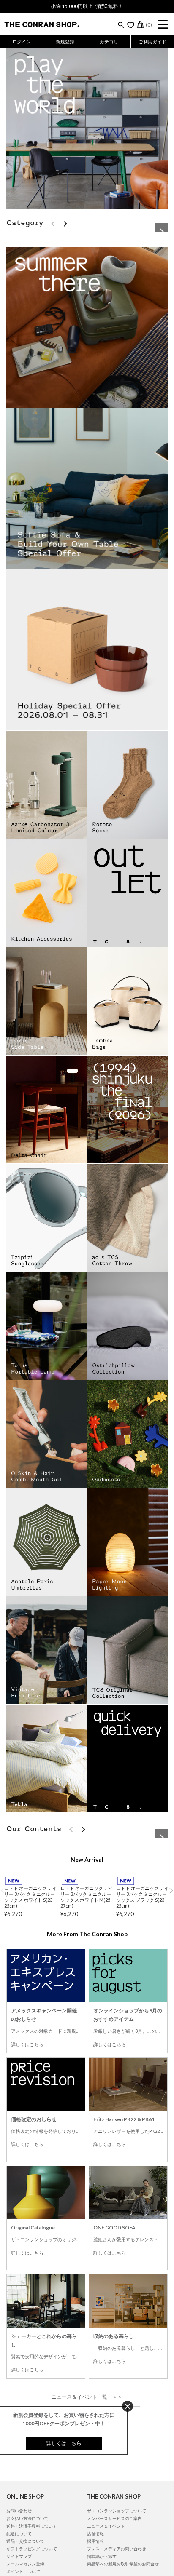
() (149, 25)
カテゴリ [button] (109, 41)
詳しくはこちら (27, 2260)
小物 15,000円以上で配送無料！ (87, 6)
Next (171, 2106)
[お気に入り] (131, 25)
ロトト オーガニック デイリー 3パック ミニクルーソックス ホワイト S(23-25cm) (31, 2112)
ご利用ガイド (152, 41)
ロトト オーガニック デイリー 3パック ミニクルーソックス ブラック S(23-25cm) (143, 2112)
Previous (3, 2106)
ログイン (22, 41)
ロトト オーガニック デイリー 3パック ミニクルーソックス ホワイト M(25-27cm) (87, 2112)
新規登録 (65, 41)
